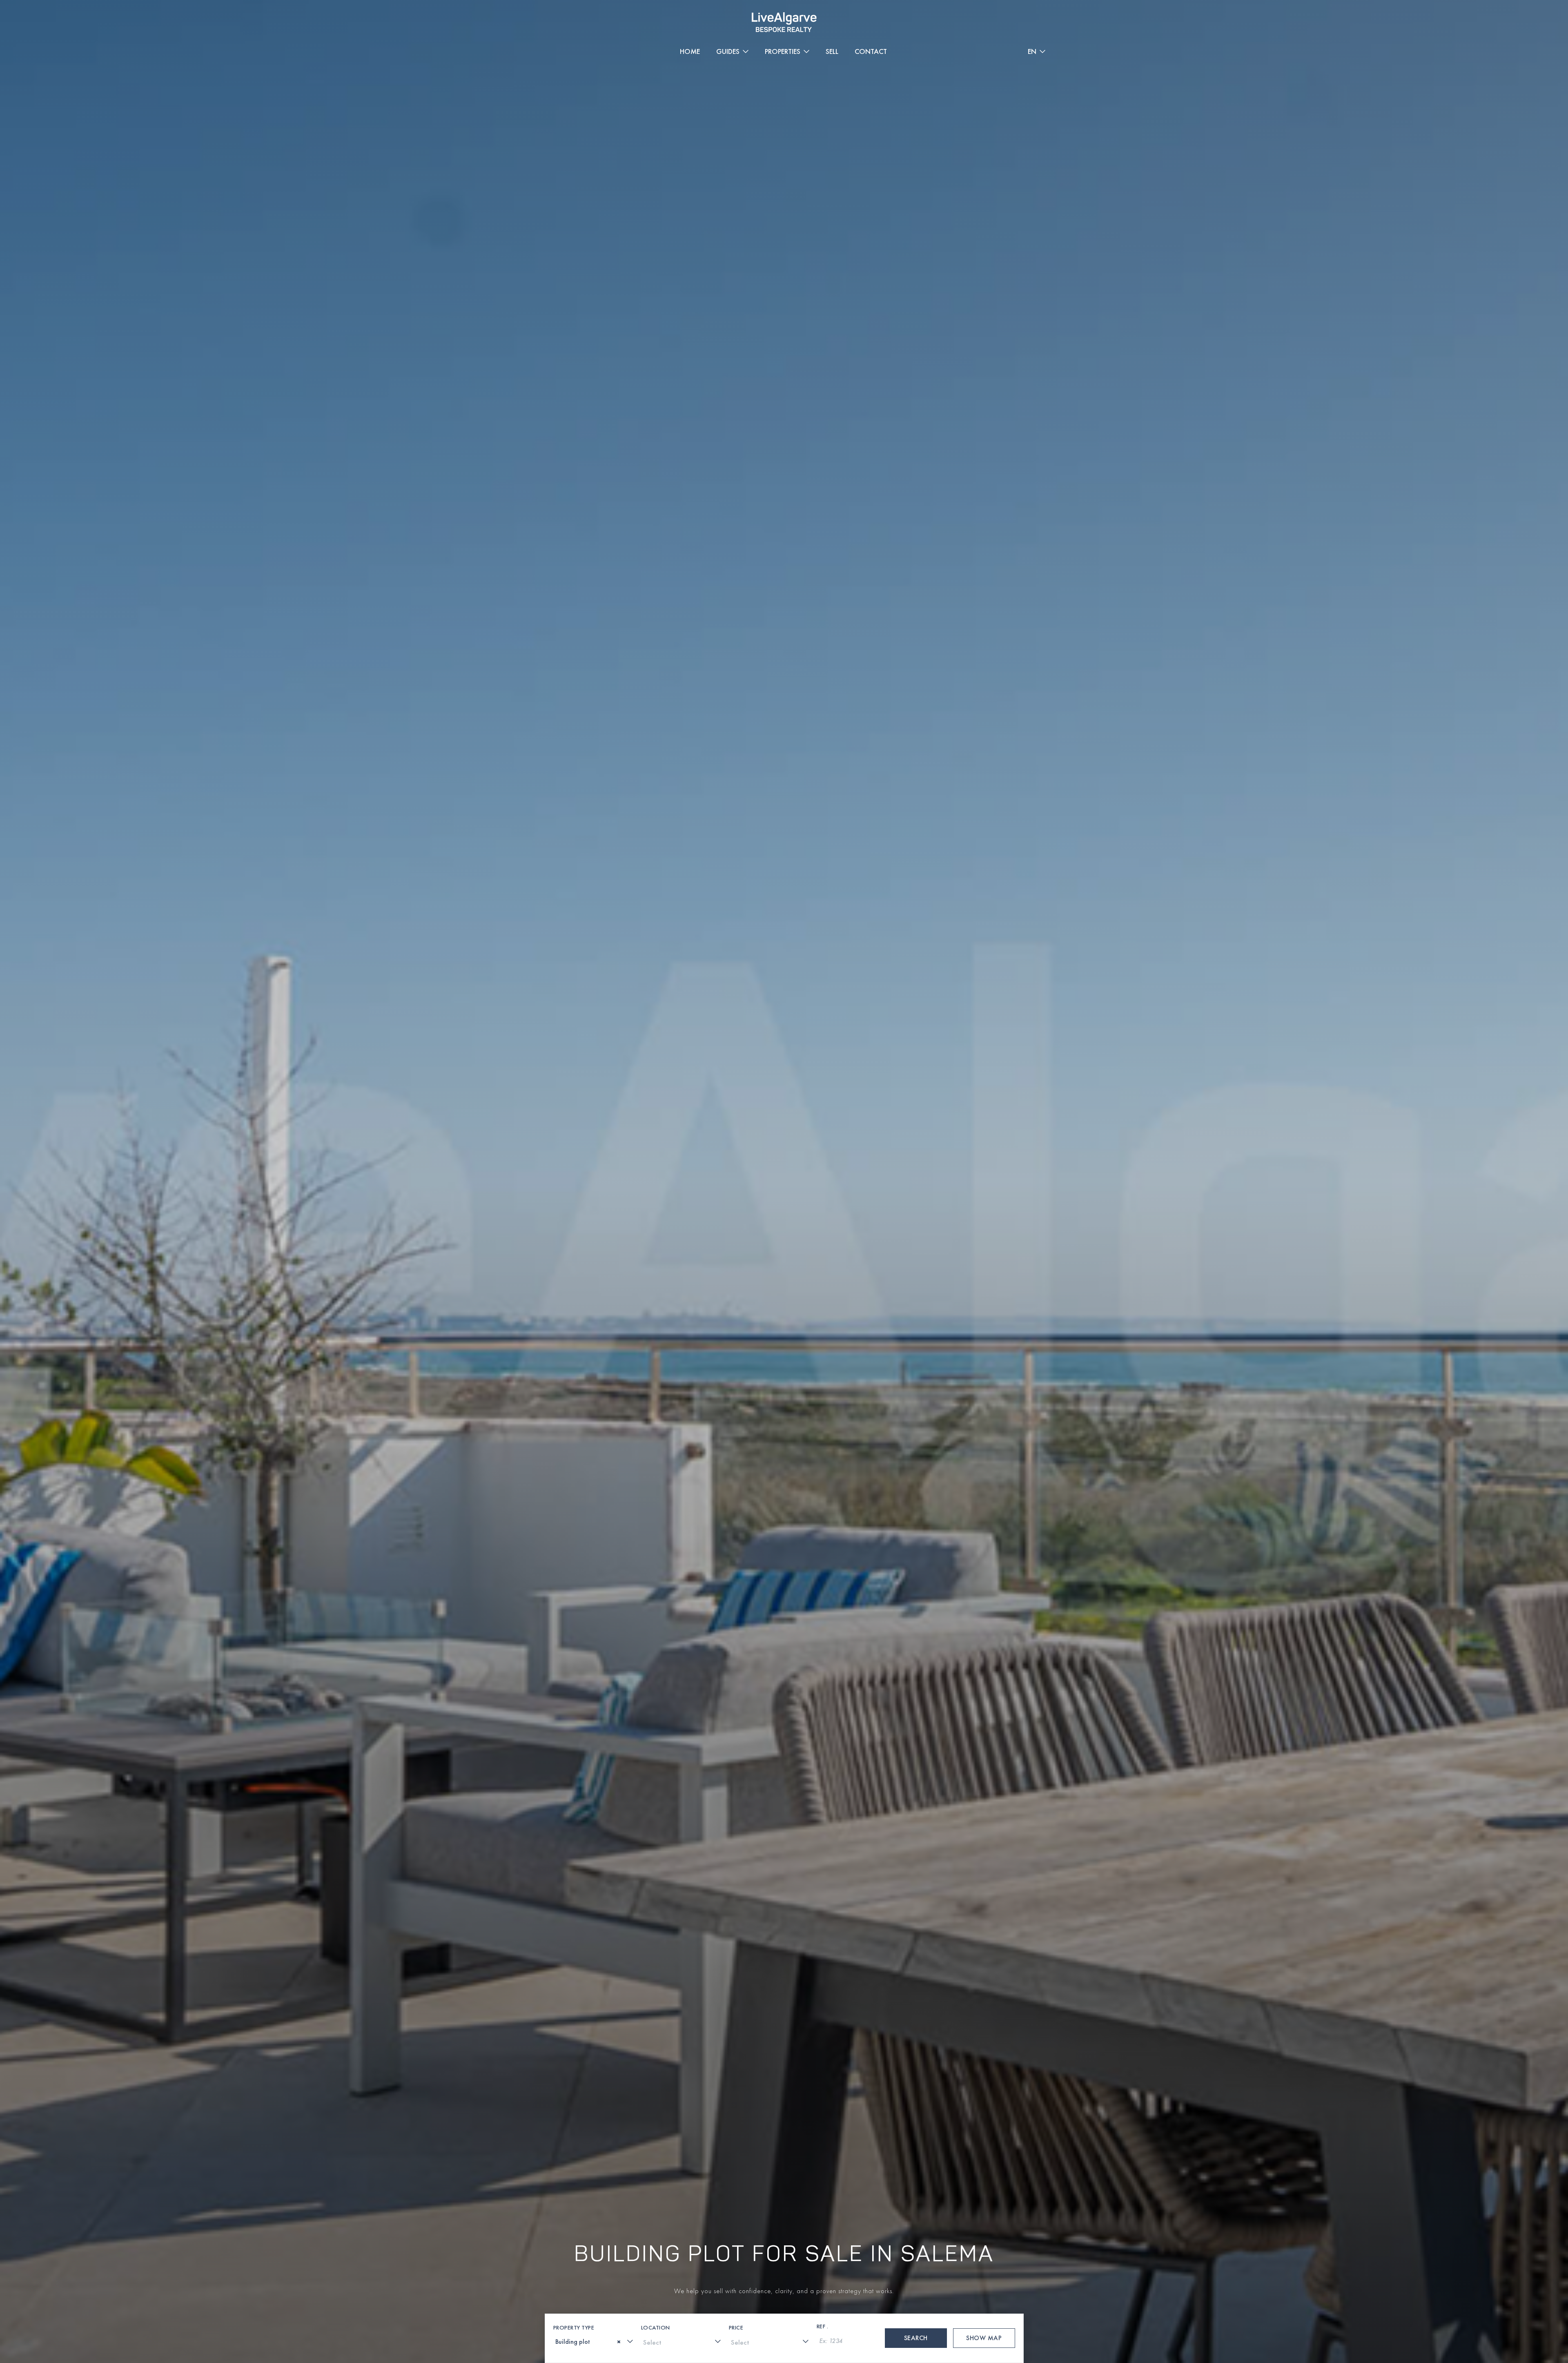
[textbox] (558, 2342)
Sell (832, 51)
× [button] (1551, 2277)
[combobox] (594, 2341)
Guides (728, 51)
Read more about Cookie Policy (61, 2297)
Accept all (1224, 2303)
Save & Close (1078, 2303)
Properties (783, 51)
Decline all (1445, 2303)
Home (690, 51)
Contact (871, 51)
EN (1032, 51)
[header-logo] (784, 22)
